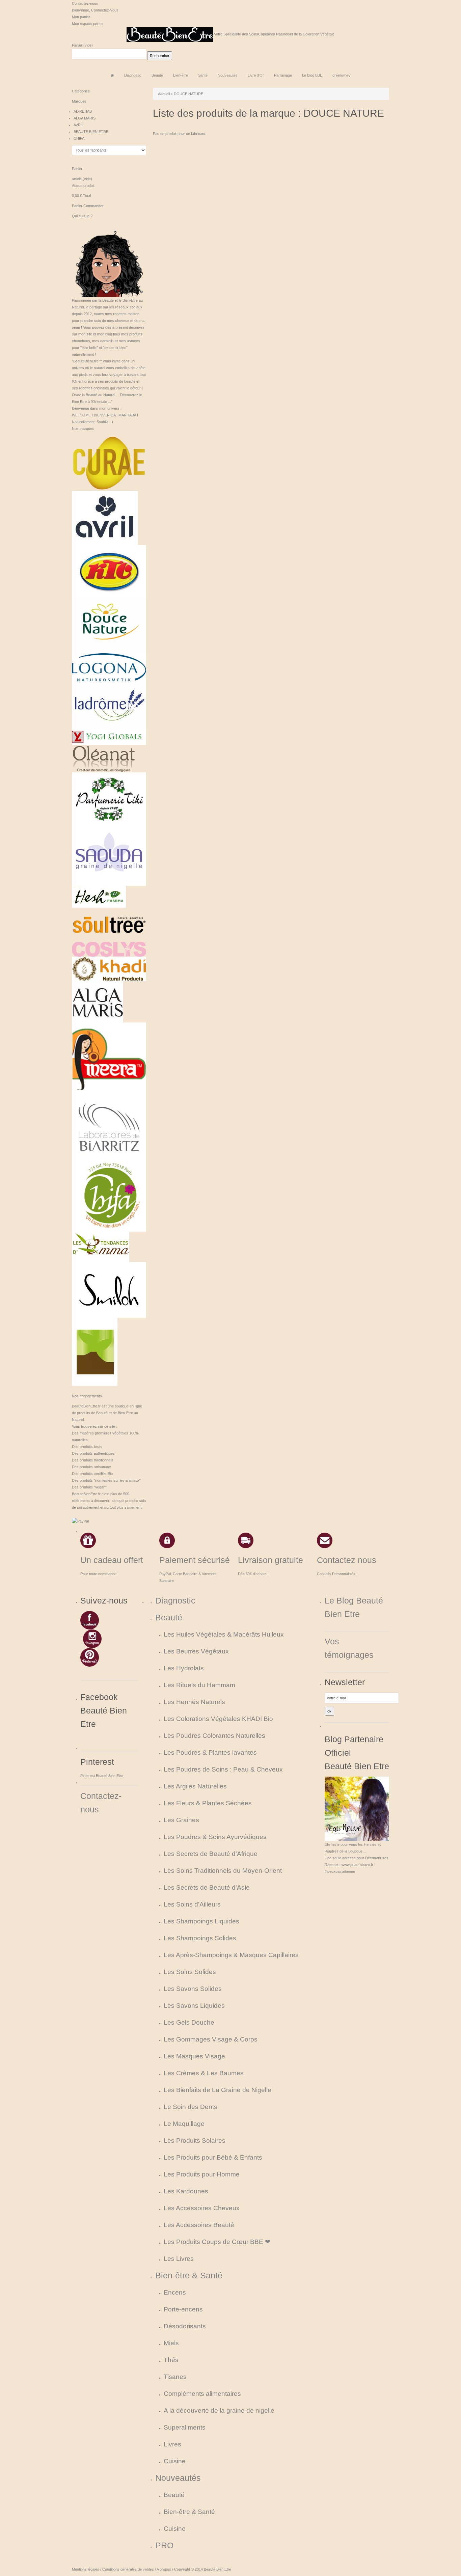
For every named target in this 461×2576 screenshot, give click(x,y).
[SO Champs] (95, 1351)
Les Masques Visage (194, 2056)
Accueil (164, 94)
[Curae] (109, 463)
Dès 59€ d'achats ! (253, 1574)
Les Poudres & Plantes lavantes (210, 1752)
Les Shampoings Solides (200, 1938)
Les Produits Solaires (195, 2141)
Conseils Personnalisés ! (337, 1574)
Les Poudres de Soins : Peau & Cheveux (223, 1769)
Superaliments (185, 2427)
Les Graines (181, 1820)
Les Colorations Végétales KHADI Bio (218, 1719)
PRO (164, 2545)
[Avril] (105, 518)
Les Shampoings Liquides (201, 1921)
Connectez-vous (105, 10)
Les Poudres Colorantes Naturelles (214, 1736)
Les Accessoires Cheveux (202, 2208)
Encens (175, 2292)
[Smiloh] (109, 1289)
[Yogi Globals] (109, 736)
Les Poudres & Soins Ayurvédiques (215, 1837)
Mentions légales (86, 2569)
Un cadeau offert (112, 1560)
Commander (93, 206)
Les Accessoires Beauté (199, 2225)
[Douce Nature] (109, 625)
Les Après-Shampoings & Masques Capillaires (231, 1955)
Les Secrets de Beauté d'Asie (207, 1887)
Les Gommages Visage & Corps (211, 2039)
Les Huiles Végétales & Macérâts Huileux (224, 1634)
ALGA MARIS (85, 118)
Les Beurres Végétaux (196, 1651)
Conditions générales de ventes (128, 2569)
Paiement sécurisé (195, 1560)
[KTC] (109, 571)
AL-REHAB (83, 111)
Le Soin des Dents (191, 2107)
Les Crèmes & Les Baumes (204, 2073)
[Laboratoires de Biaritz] (109, 1127)
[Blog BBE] (109, 259)
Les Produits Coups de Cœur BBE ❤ (217, 2242)
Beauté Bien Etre (218, 2569)
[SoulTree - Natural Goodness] (109, 924)
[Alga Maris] (98, 1002)
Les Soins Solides (190, 1972)
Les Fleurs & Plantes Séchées (208, 1803)
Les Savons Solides (193, 1989)
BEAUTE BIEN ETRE (91, 132)
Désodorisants (185, 2326)
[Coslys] (109, 949)
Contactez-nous (85, 3)
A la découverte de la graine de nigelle (219, 2410)
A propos (164, 2569)
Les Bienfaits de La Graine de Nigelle (218, 2090)
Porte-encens (183, 2309)
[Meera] (109, 1059)
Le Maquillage (184, 2124)
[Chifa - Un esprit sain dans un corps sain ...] (109, 1194)
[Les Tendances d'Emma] (101, 1246)
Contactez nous (347, 1560)
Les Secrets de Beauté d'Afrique (211, 1854)
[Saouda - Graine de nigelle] (109, 854)
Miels (171, 2343)
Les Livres (179, 2259)
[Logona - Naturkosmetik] (109, 667)
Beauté (169, 1618)
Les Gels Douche (189, 2022)
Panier (77, 45)
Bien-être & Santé (189, 2276)
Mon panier (81, 17)
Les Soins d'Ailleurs (192, 1904)
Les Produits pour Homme (202, 2174)
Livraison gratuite (270, 1560)
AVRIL (79, 125)
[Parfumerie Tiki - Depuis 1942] (109, 798)
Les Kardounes (186, 2191)
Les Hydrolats (184, 1668)
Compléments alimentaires (202, 2394)
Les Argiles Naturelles (195, 1786)
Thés (171, 2360)
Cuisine (175, 2461)
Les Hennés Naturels (194, 1702)
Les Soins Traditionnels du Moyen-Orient (223, 1871)
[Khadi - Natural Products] (109, 968)
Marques (79, 101)
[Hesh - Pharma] (99, 896)
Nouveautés (178, 2478)
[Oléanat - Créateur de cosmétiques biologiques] (104, 758)
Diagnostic (175, 1601)
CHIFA (79, 138)
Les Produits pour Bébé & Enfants (213, 2157)
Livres (172, 2444)
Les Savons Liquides (194, 2006)
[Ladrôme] (109, 705)
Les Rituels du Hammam (199, 1685)
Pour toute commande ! (99, 1574)
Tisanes (175, 2377)
